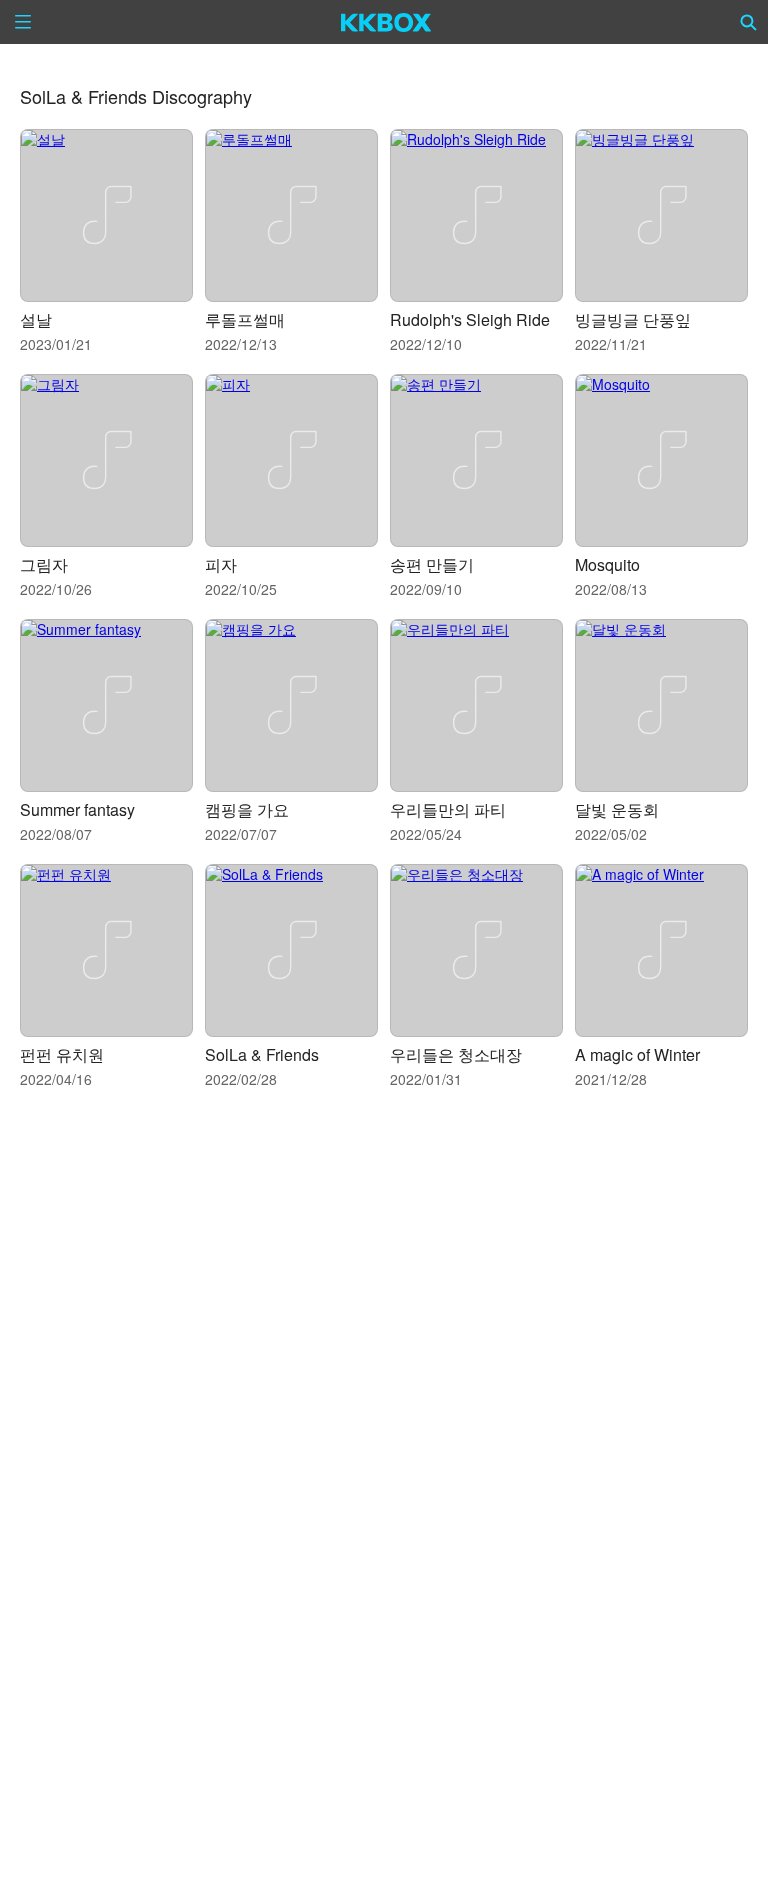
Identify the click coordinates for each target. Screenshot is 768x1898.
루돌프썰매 (245, 319)
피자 (221, 564)
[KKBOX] (386, 22)
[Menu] (23, 22)
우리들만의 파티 (448, 809)
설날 (36, 319)
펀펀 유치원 (62, 1054)
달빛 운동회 (617, 809)
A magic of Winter (637, 1054)
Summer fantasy (77, 809)
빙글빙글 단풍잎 (633, 319)
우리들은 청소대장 (456, 1054)
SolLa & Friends (262, 1054)
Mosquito (607, 564)
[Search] (749, 22)
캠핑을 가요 (247, 809)
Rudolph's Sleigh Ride (470, 319)
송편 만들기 (432, 564)
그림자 (44, 564)
